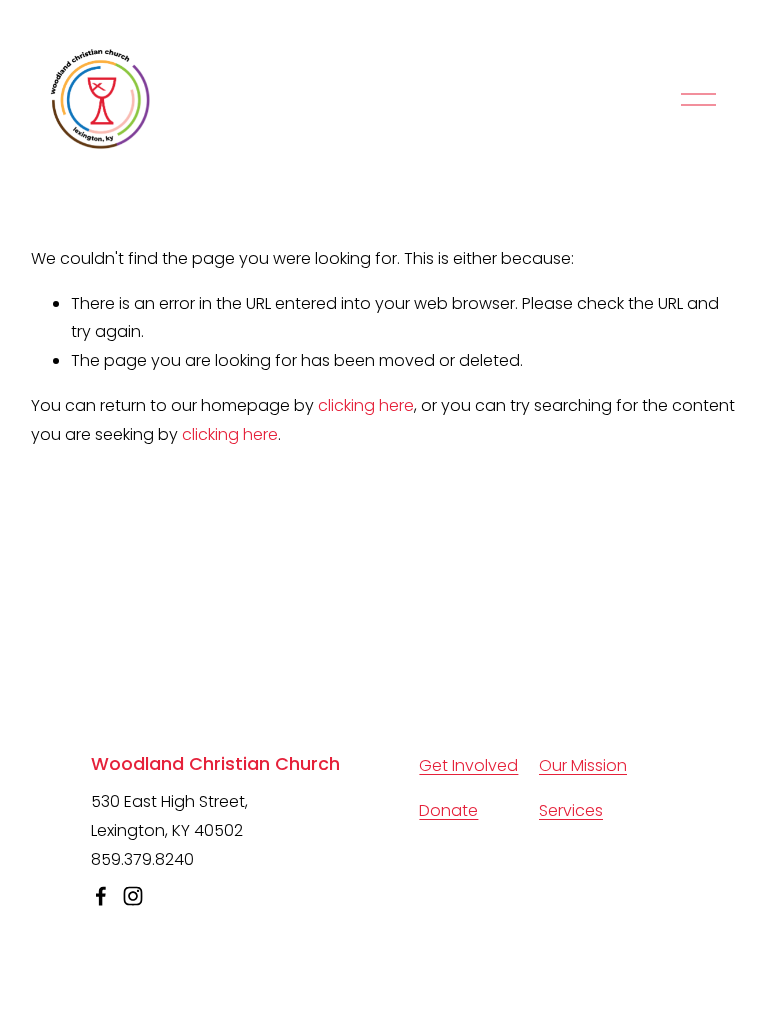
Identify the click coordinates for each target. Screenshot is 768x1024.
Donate (448, 810)
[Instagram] (133, 896)
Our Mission (583, 765)
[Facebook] (101, 896)
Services (571, 810)
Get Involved (468, 765)
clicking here (366, 405)
